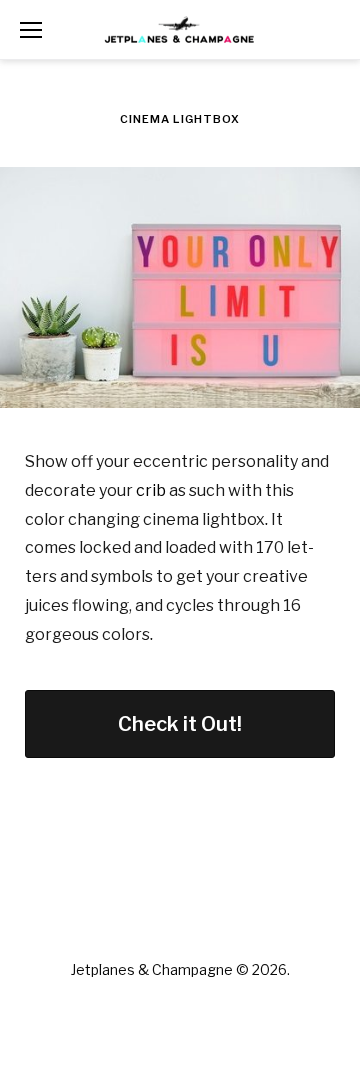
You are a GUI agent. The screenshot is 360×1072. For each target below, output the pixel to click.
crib (151, 490)
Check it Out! (180, 724)
